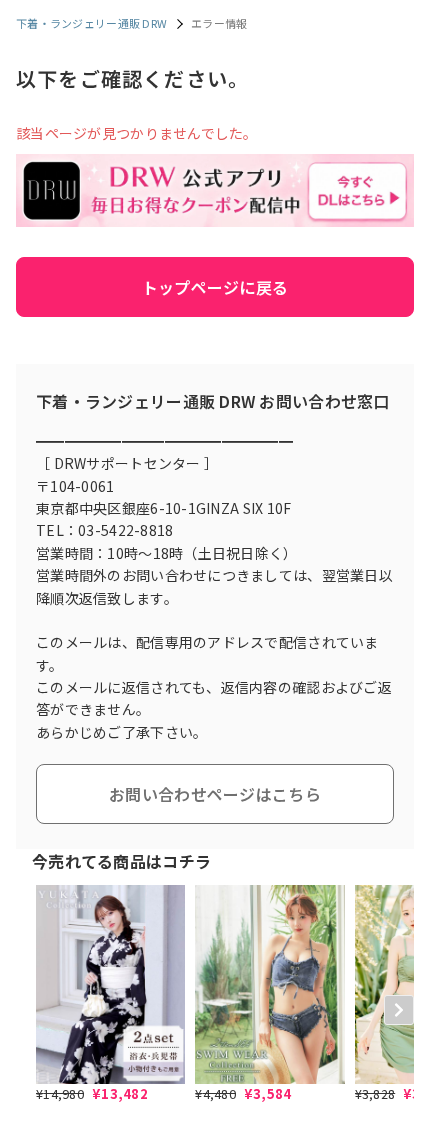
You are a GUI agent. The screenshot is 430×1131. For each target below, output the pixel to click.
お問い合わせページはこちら (215, 794)
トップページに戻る (215, 287)
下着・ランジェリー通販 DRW (91, 23)
